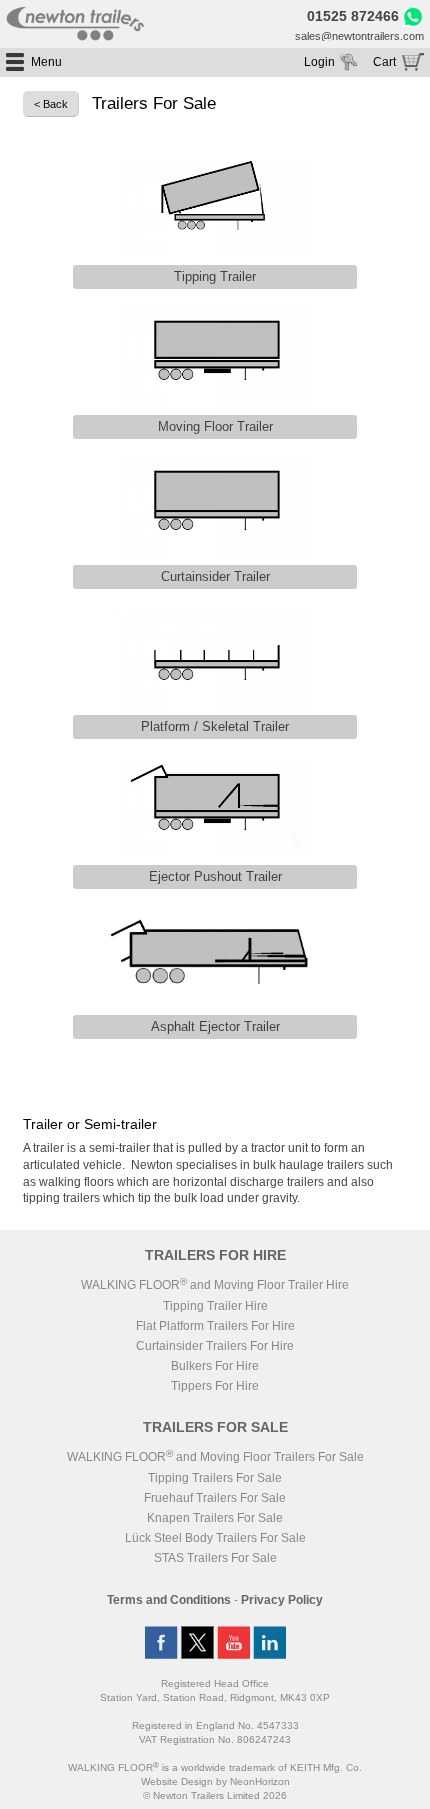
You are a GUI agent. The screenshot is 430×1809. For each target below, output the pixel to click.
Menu (46, 62)
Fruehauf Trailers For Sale (215, 1498)
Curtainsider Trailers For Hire (215, 1346)
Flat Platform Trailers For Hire (215, 1326)
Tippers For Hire (215, 1386)
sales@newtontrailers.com (359, 36)
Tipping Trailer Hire (215, 1306)
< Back (51, 104)
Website (177, 1781)
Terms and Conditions (169, 1600)
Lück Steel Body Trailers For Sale (215, 1538)
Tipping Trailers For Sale (215, 1478)
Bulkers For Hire (215, 1366)
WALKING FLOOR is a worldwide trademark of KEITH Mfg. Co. (215, 1767)
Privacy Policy (282, 1600)
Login (319, 62)
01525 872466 (353, 17)
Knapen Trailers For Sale (215, 1518)
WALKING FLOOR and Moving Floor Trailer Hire (215, 1285)
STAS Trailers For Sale (215, 1558)
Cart (384, 62)
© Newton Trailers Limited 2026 (215, 1795)
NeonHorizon (260, 1781)
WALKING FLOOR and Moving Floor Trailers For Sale (215, 1457)
